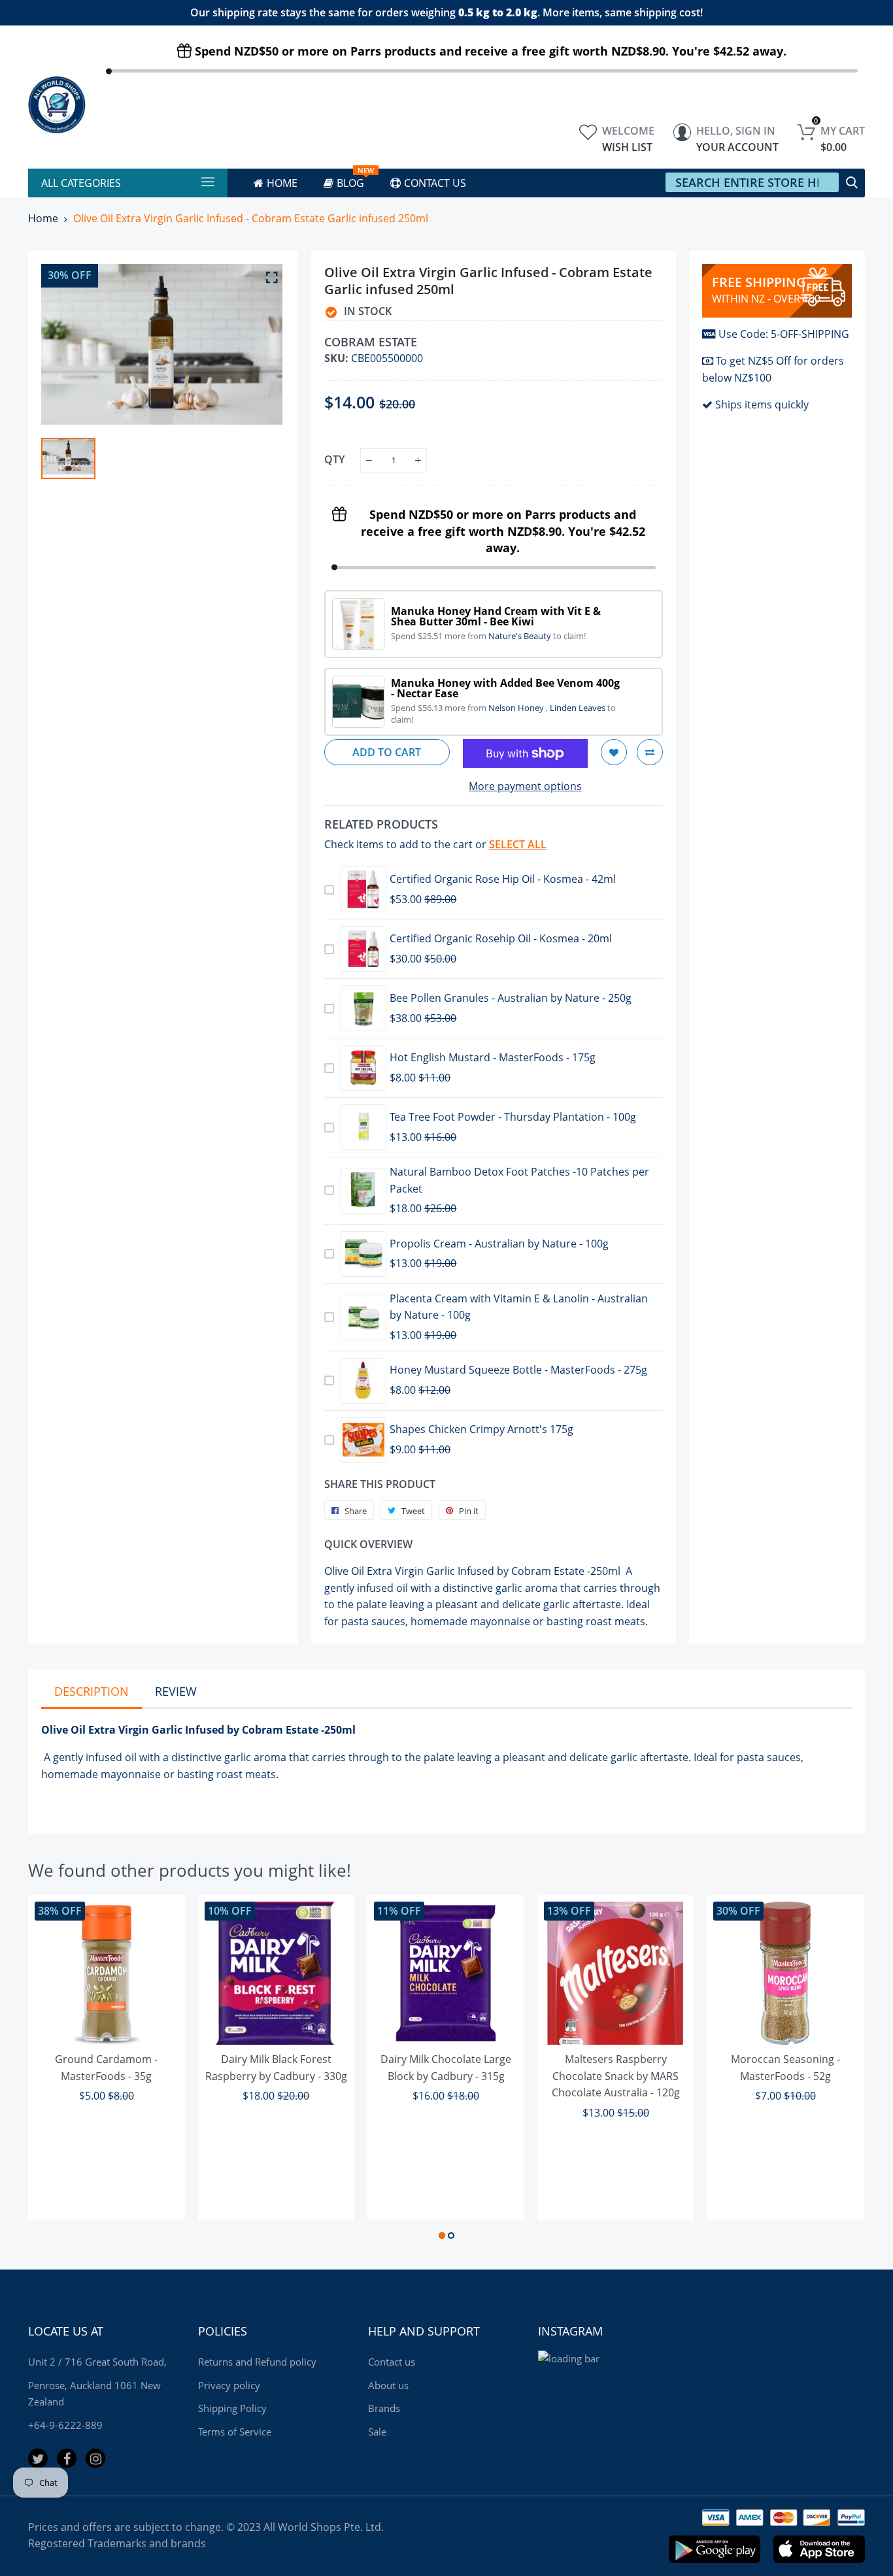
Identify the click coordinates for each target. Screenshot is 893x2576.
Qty (334, 459)
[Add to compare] (650, 752)
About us (388, 2385)
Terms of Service (235, 2432)
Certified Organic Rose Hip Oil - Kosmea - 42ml (503, 879)
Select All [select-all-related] (518, 844)
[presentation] (54, 2069)
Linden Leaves (579, 708)
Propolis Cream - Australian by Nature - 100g (499, 1244)
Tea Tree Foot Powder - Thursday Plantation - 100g (513, 1117)
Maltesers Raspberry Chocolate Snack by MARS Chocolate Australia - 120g (616, 2076)
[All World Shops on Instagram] (95, 2458)
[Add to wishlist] (614, 752)
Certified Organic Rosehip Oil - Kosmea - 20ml (501, 938)
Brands (384, 2408)
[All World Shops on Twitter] (38, 2458)
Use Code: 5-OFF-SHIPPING (784, 334)
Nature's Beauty (521, 636)
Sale (377, 2432)
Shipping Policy (232, 2408)
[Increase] (418, 460)
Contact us (392, 2362)
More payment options (525, 786)
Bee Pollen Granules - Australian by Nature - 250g (511, 998)
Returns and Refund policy (257, 2362)
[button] (442, 2236)
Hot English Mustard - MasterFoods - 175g (493, 1057)
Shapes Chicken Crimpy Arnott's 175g (481, 1429)
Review (176, 1691)
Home (43, 218)
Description (92, 1691)
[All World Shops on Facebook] (67, 2458)
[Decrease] (369, 460)
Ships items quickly (762, 405)
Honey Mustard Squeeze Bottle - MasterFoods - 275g (518, 1370)
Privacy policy (229, 2385)
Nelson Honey (517, 708)
